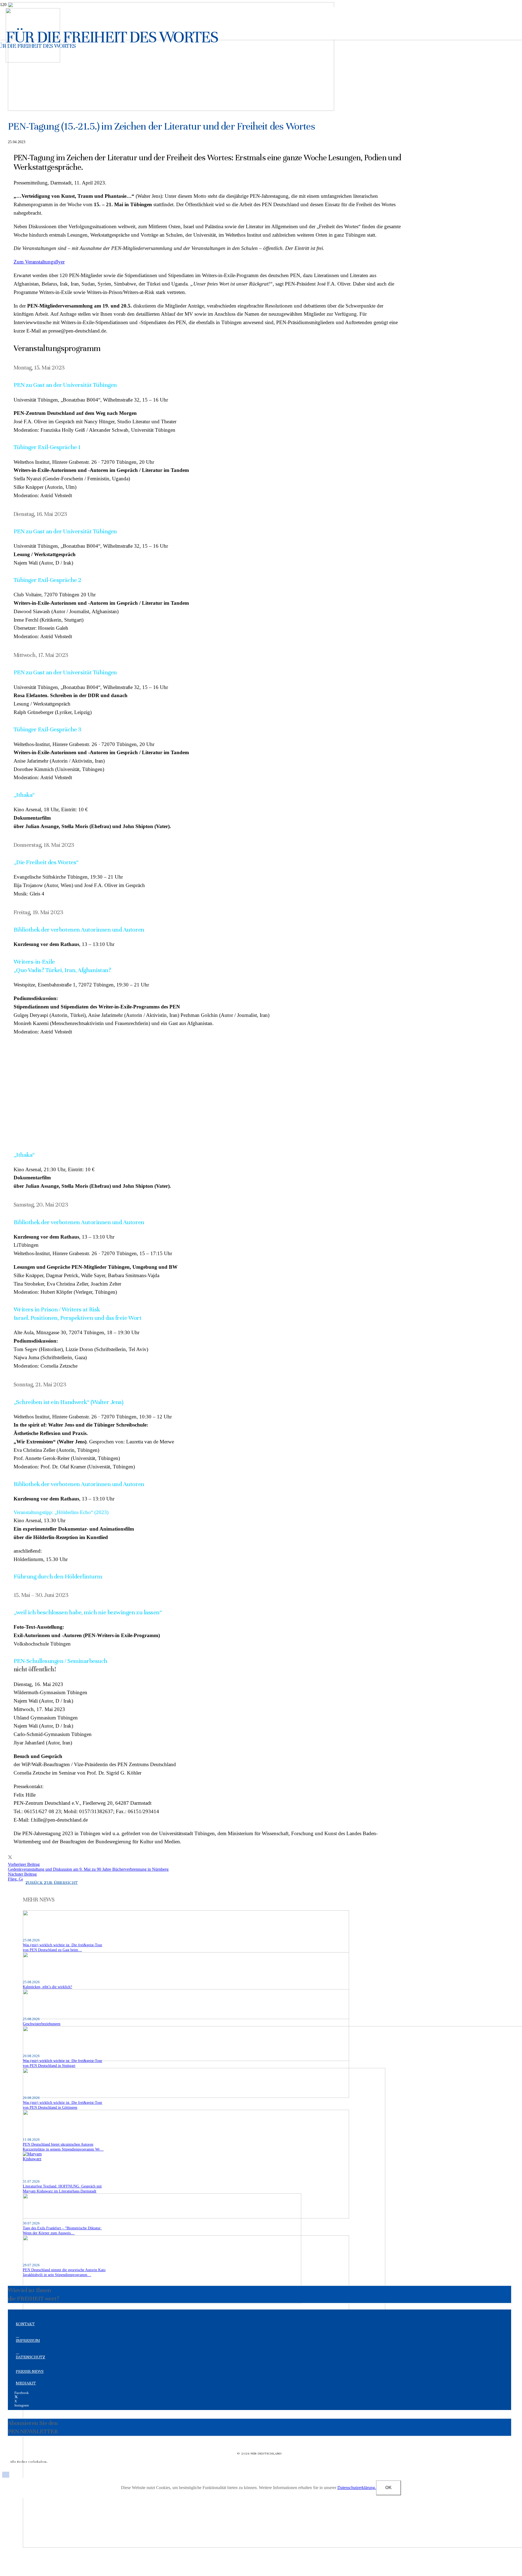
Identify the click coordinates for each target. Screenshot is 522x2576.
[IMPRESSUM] (262, 2336)
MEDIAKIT (26, 2383)
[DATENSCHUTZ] (262, 2352)
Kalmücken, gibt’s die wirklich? (47, 1987)
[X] (16, 2397)
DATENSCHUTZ (30, 2357)
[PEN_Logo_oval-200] (33, 61)
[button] (6, 2475)
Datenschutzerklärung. (357, 2488)
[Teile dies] (10, 1857)
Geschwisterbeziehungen (42, 2024)
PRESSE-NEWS (30, 2371)
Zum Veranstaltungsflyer (39, 262)
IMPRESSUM (28, 2340)
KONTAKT (25, 2324)
